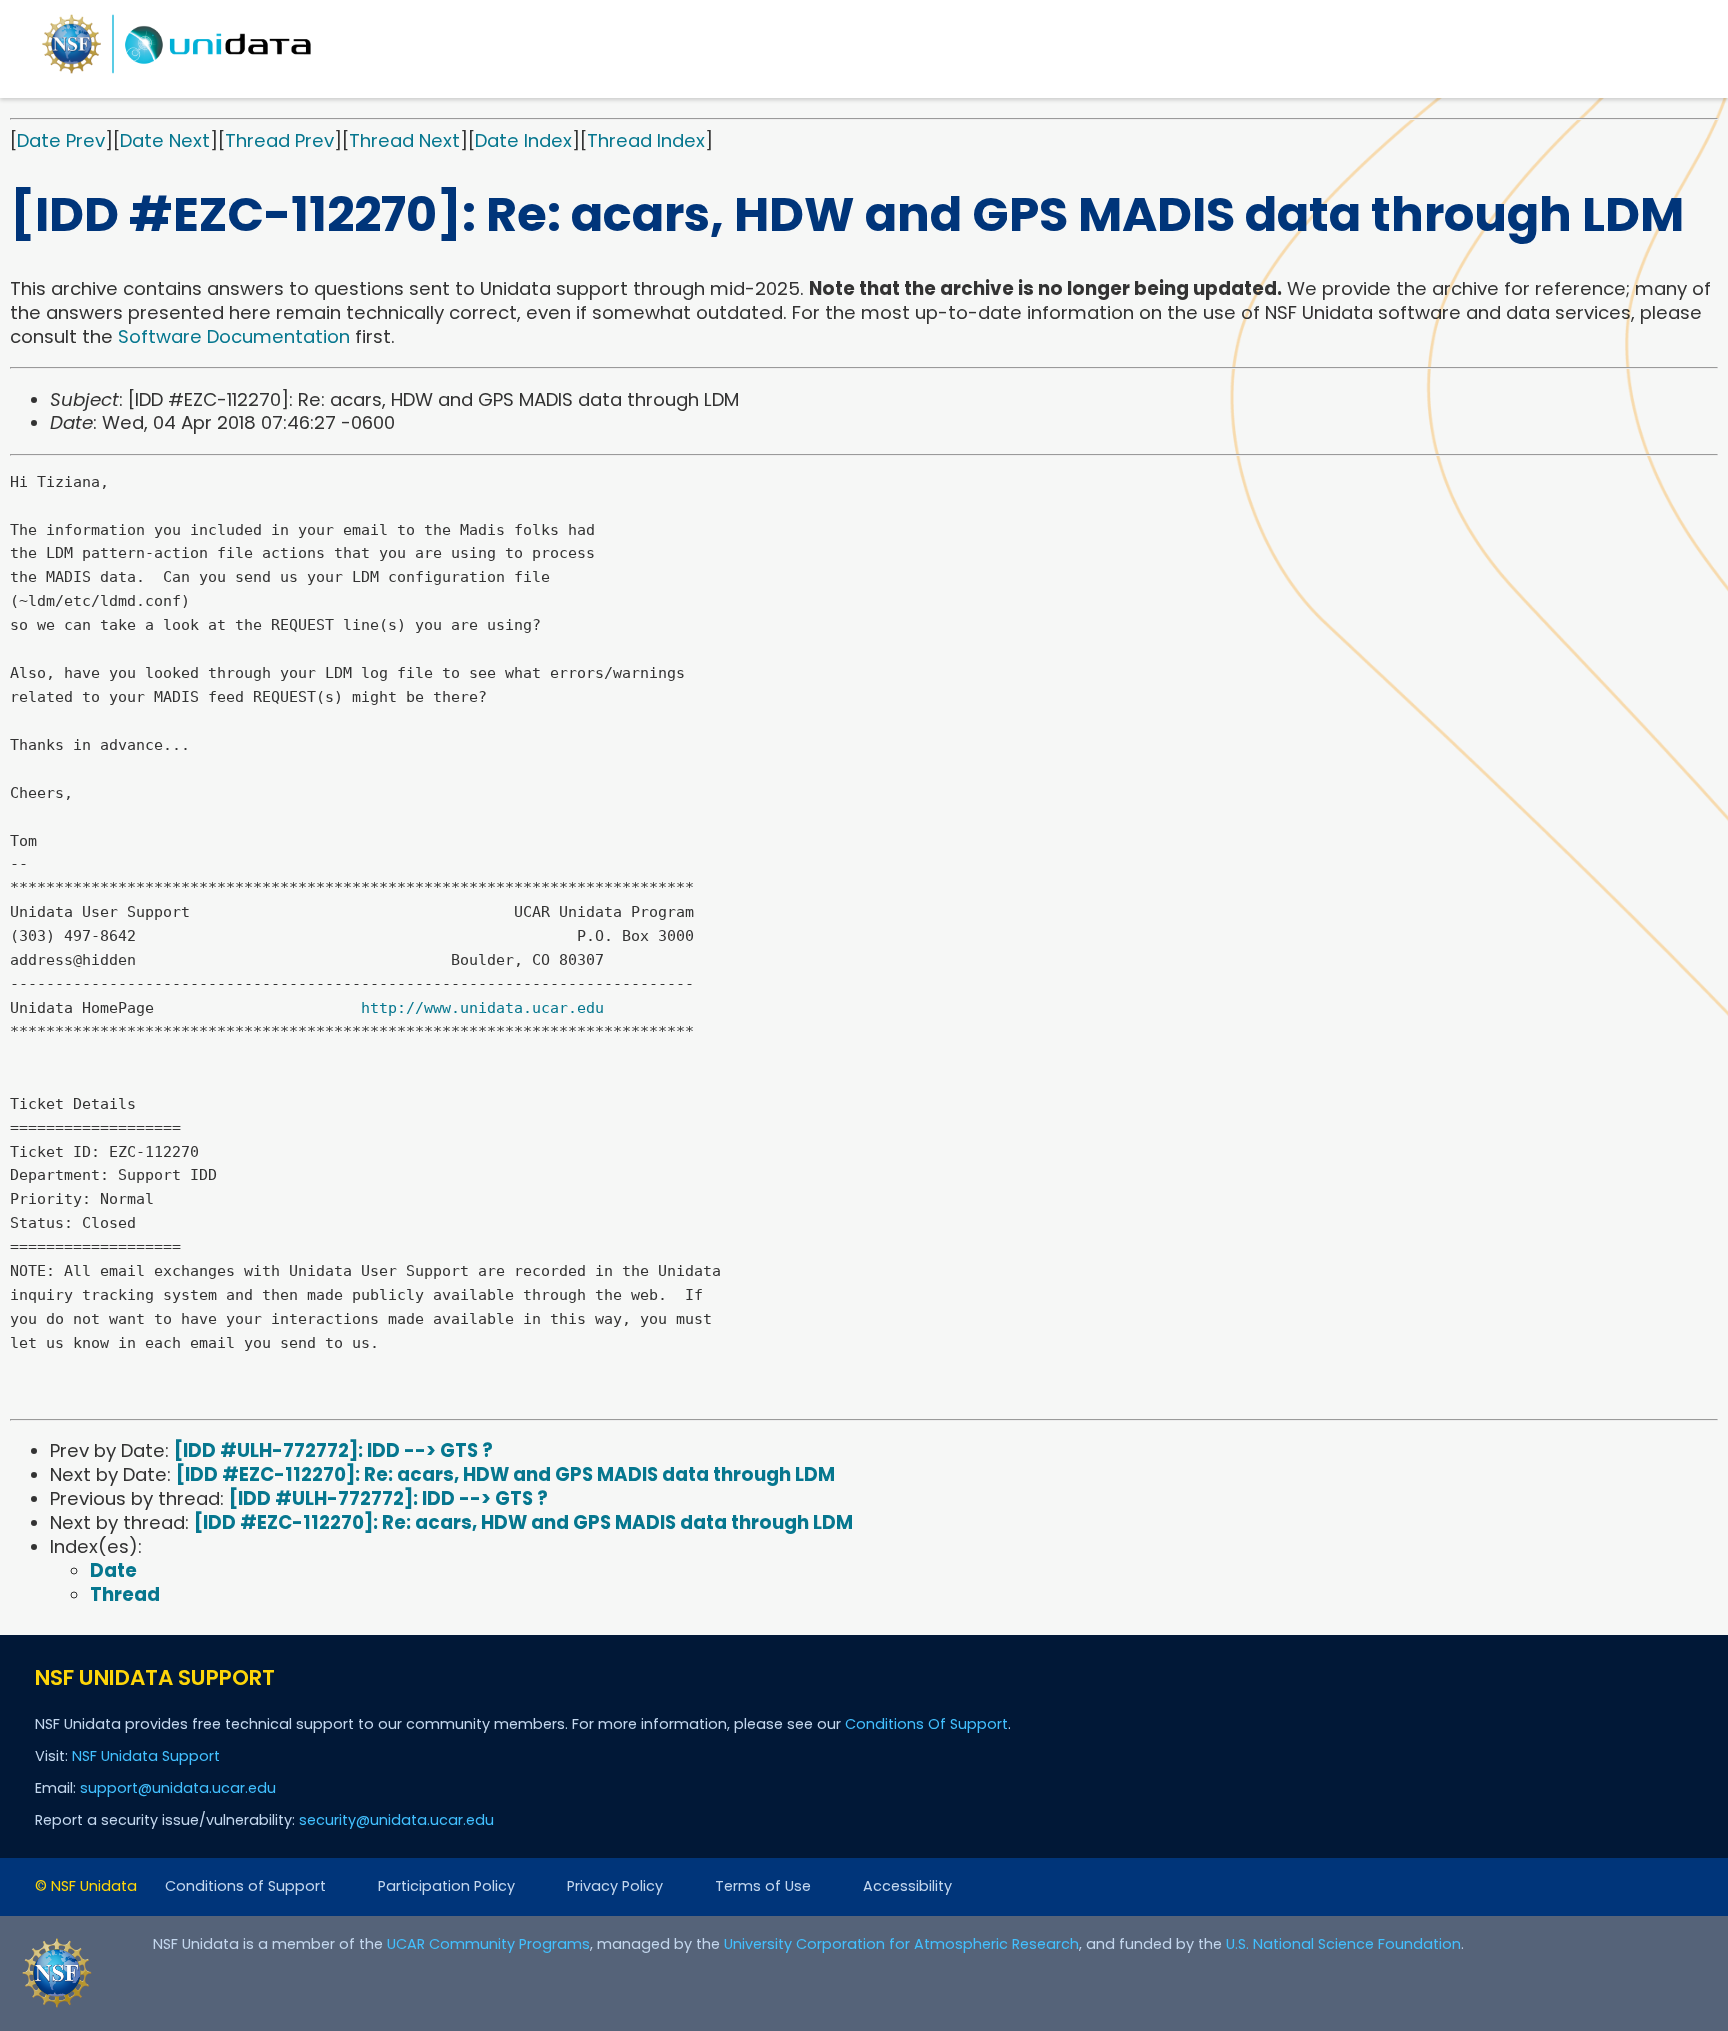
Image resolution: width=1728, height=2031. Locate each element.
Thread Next (404, 140)
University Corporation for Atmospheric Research (901, 1944)
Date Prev (61, 140)
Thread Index (646, 140)
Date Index (523, 140)
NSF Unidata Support (146, 1756)
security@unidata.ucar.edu (396, 1820)
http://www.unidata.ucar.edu (482, 1008)
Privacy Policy (615, 1886)
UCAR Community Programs (488, 1944)
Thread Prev (279, 140)
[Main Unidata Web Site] (177, 72)
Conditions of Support (245, 1886)
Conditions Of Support (926, 1724)
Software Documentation (234, 336)
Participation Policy (446, 1886)
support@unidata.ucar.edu (178, 1788)
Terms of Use (763, 1886)
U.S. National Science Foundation (1343, 1944)
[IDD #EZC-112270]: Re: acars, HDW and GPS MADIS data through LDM (505, 1474)
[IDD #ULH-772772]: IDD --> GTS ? (333, 1450)
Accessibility (907, 1886)
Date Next (165, 140)
